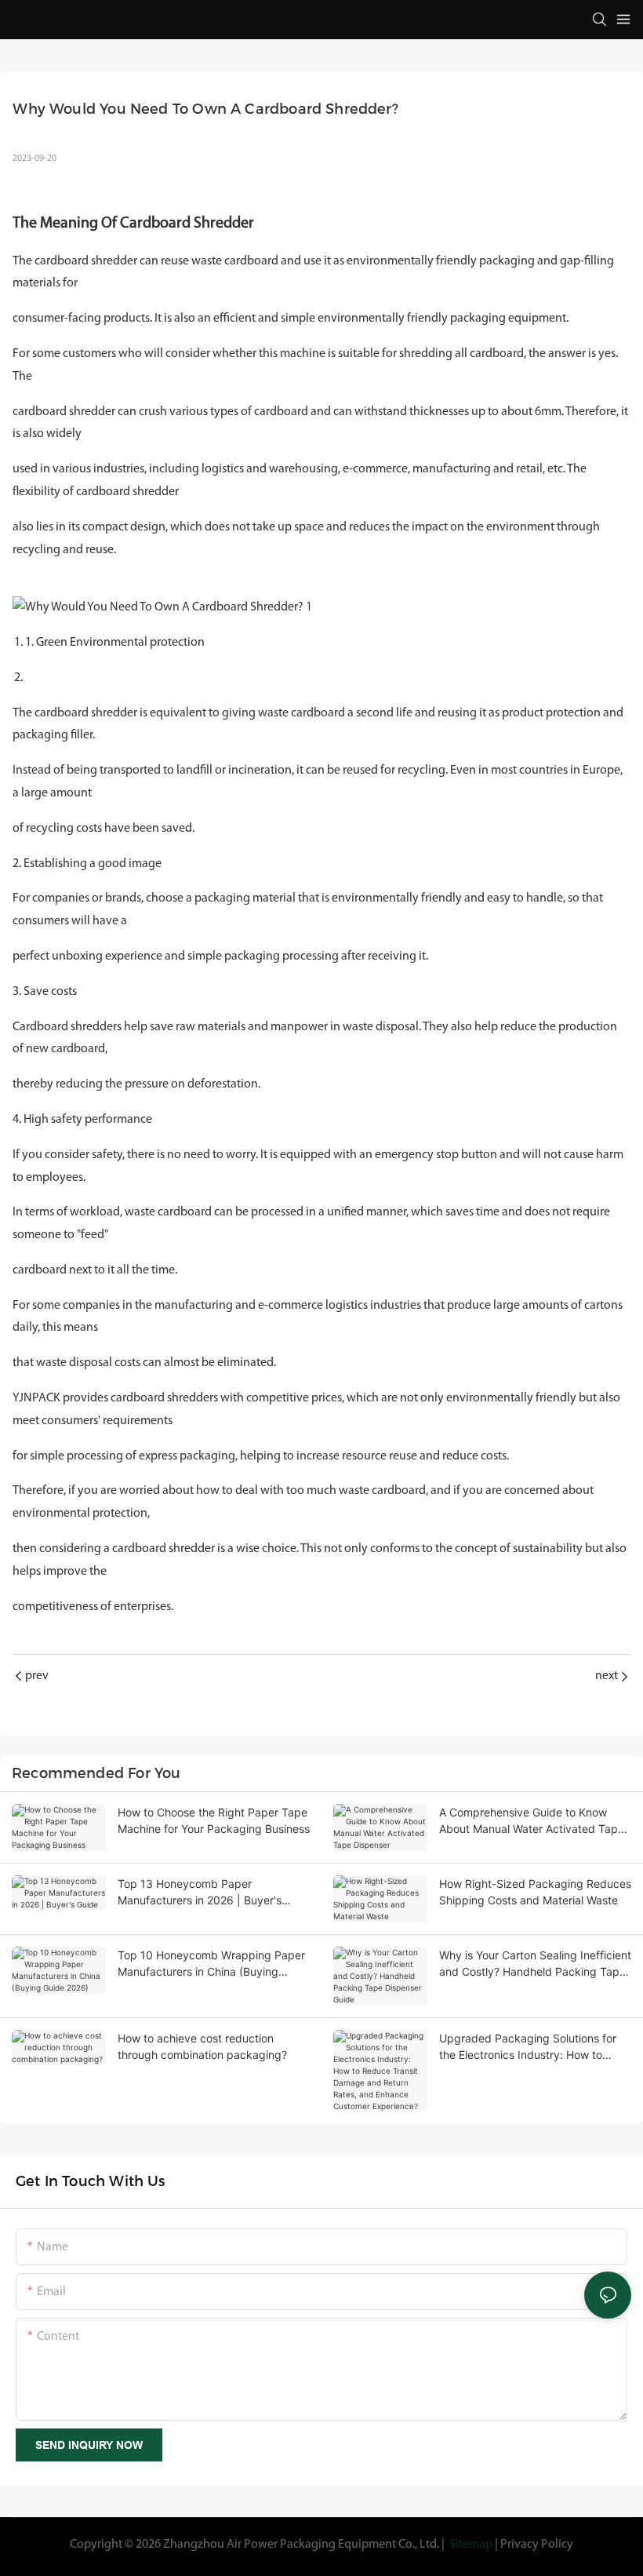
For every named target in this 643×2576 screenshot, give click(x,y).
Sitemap (471, 2545)
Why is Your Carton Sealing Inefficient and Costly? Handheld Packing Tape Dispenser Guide (535, 1964)
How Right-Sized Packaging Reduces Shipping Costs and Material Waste (535, 1892)
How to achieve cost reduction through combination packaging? (202, 2046)
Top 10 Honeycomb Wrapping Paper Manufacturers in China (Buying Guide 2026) (211, 1964)
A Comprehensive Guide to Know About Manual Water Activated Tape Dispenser (532, 1821)
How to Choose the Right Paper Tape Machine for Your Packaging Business (214, 1820)
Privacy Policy (537, 2545)
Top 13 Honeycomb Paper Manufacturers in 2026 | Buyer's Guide (200, 1893)
